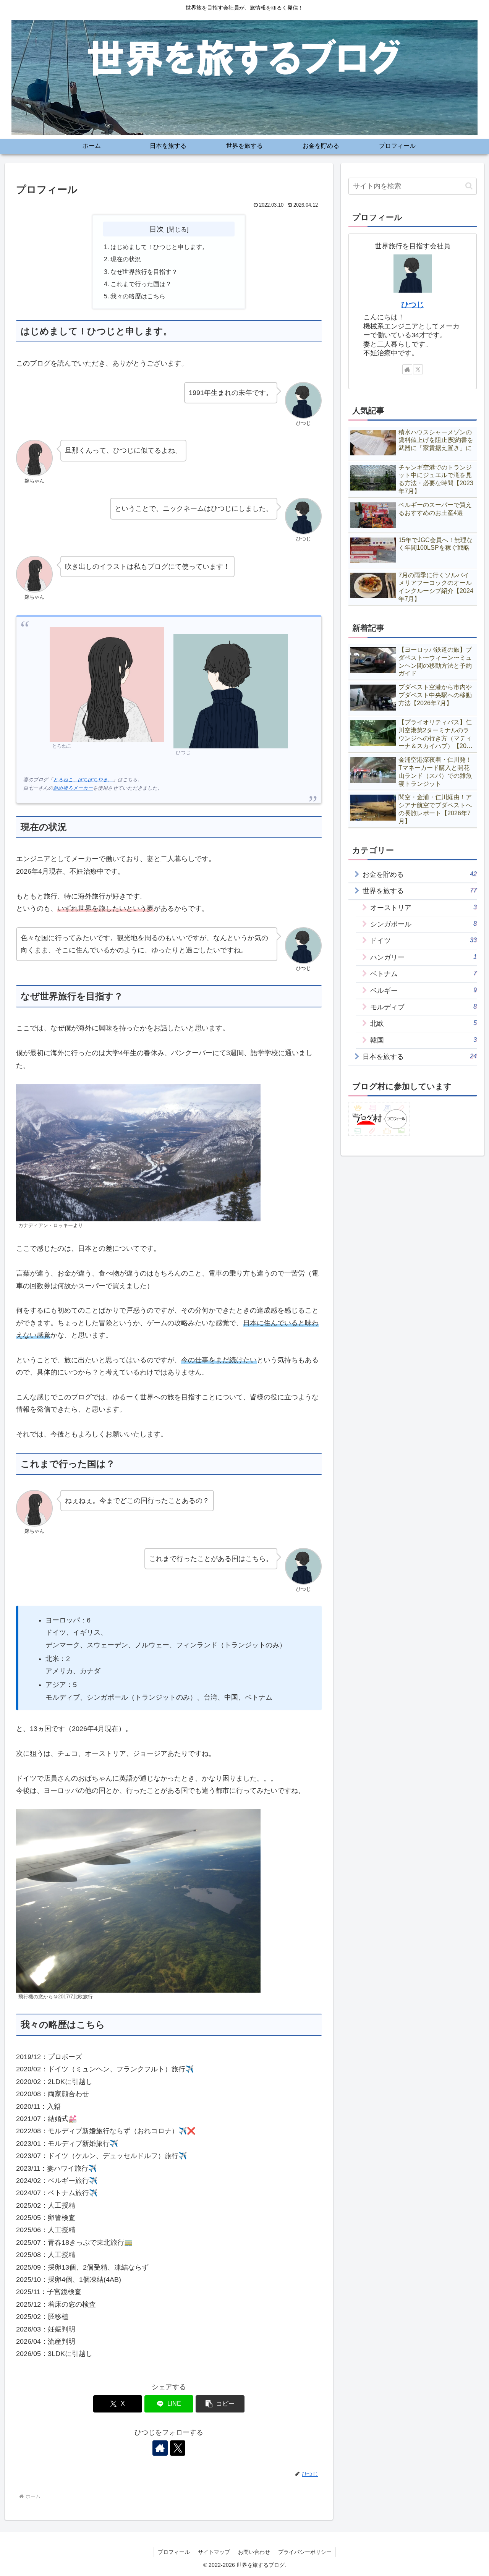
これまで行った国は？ (141, 284)
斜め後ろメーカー (73, 788)
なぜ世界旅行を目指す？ (144, 272)
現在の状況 (126, 259)
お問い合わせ (254, 2552)
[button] (220, 2404)
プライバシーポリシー (305, 2552)
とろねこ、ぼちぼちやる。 (83, 780)
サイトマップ (214, 2552)
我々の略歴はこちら (138, 296)
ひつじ (413, 304)
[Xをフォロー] (178, 2448)
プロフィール (174, 2552)
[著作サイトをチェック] (160, 2448)
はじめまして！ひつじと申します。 (159, 247)
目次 (157, 229)
